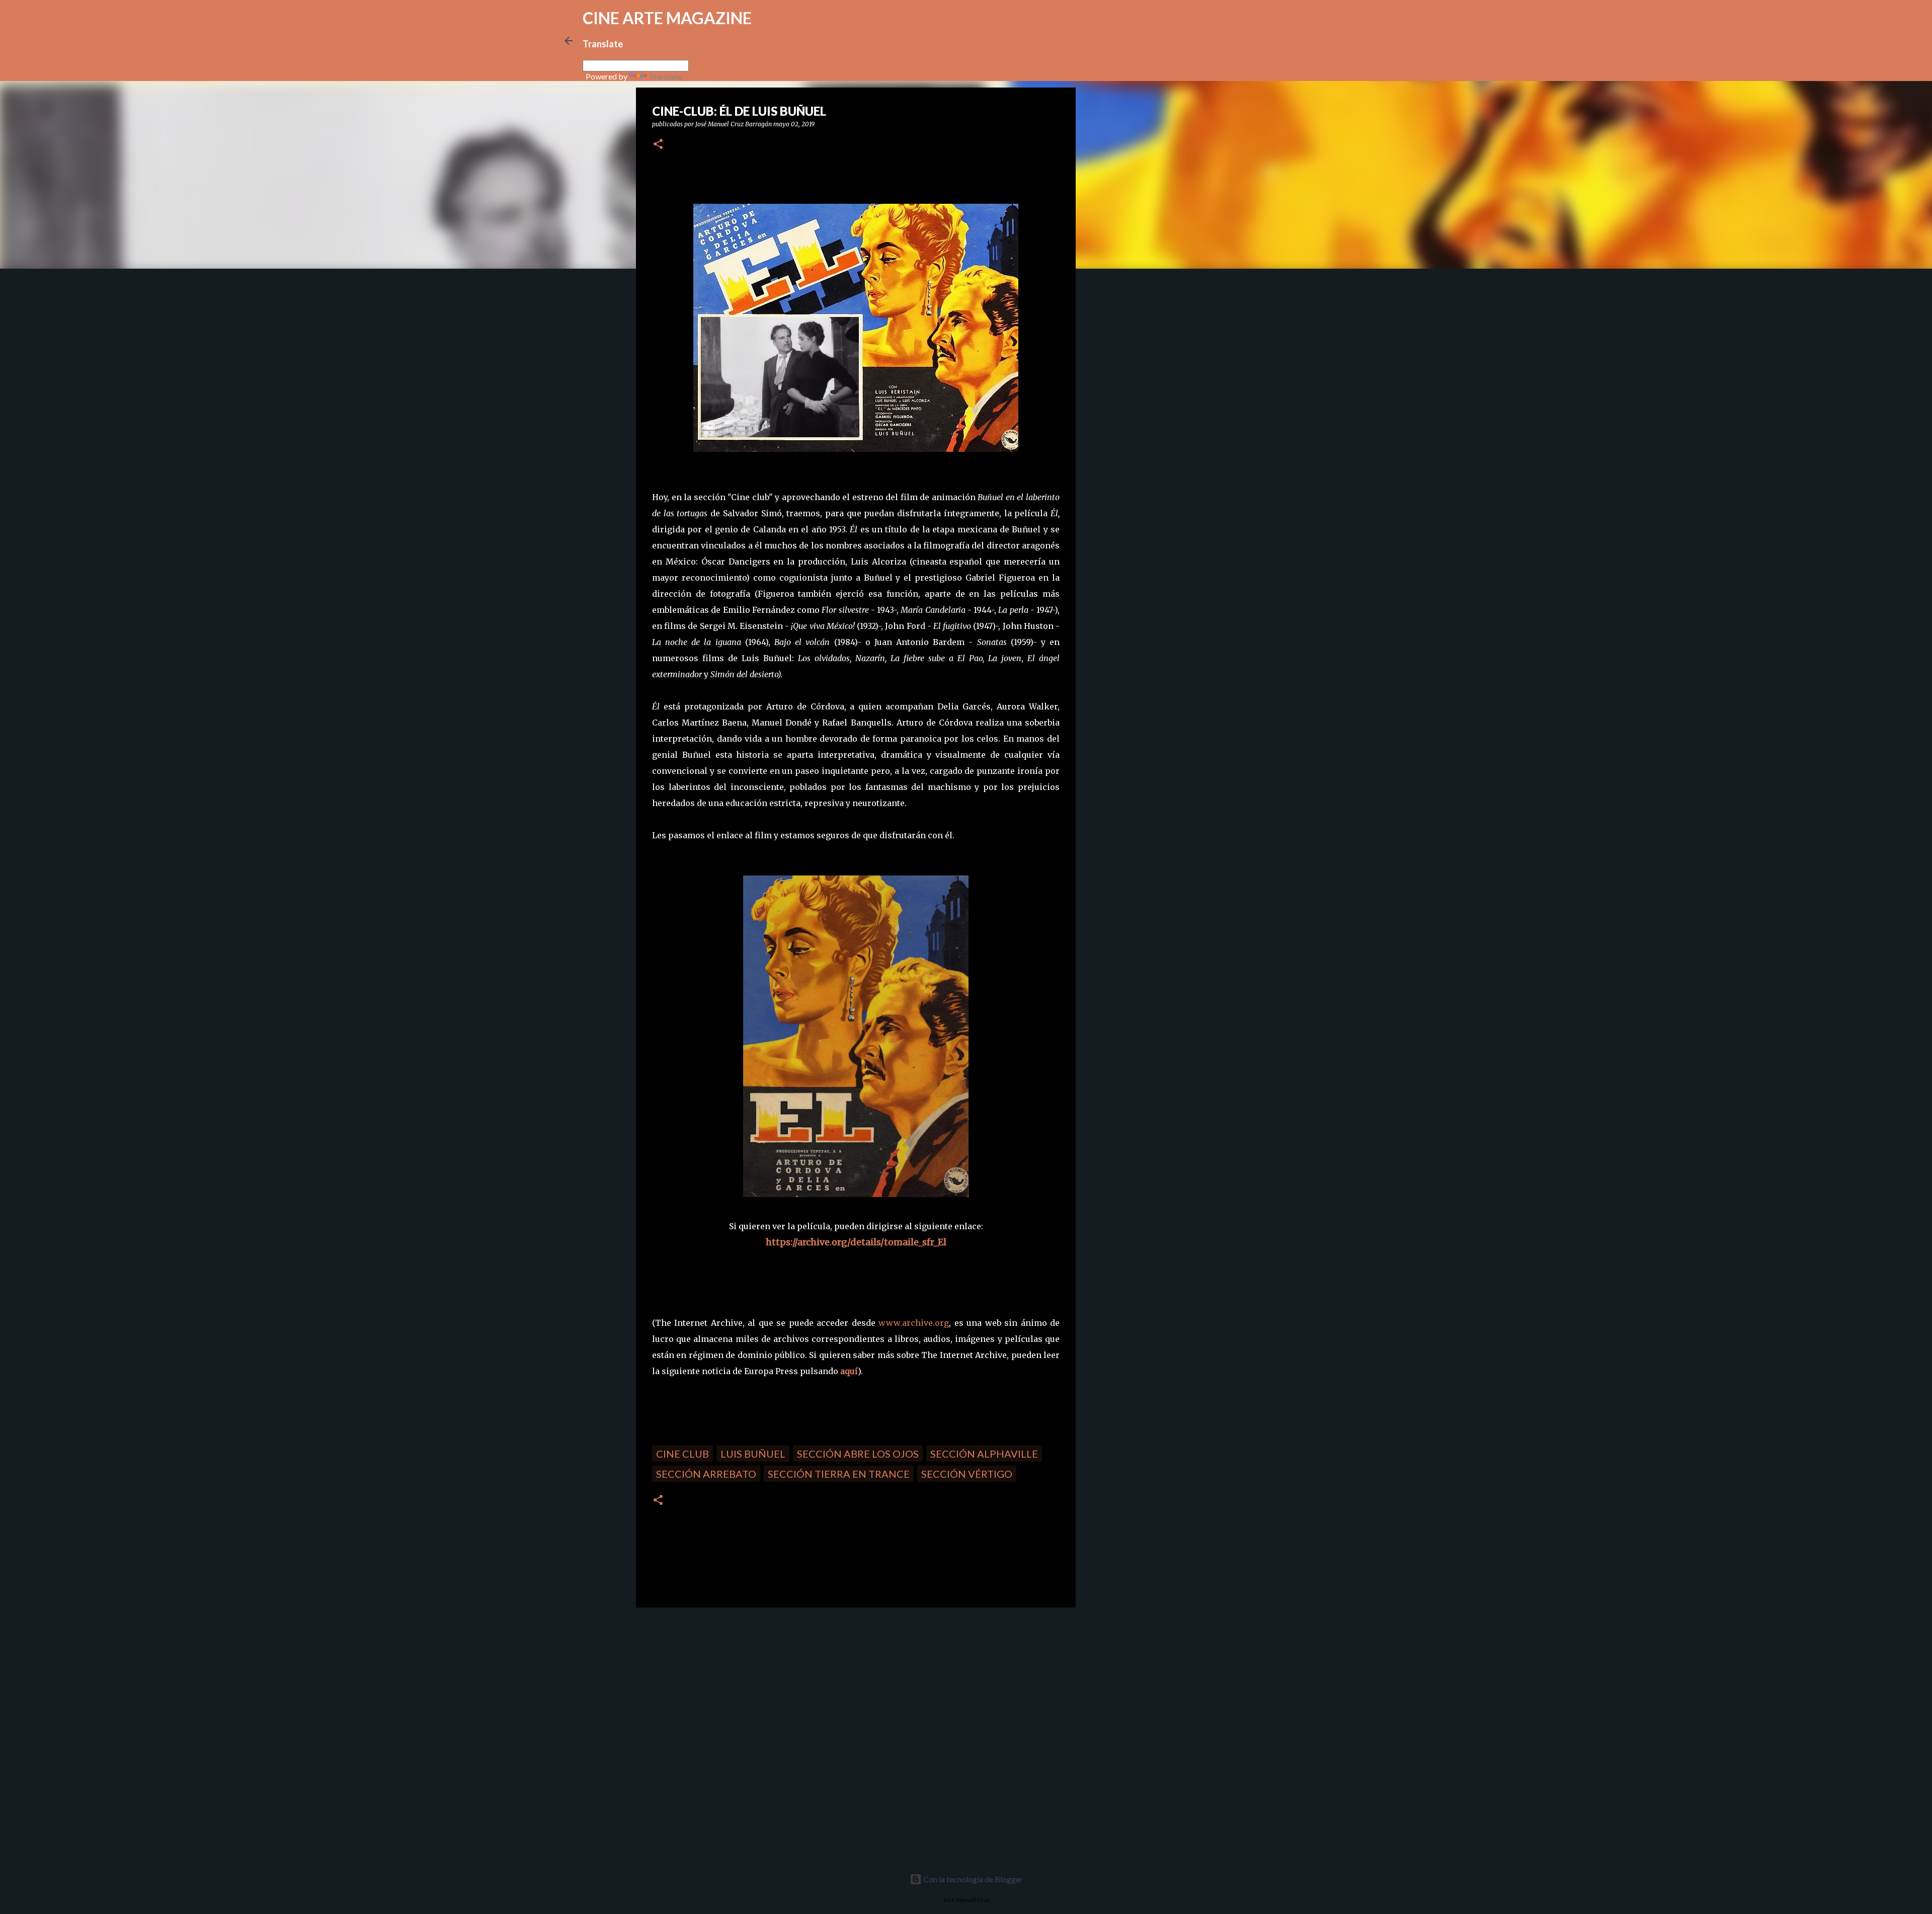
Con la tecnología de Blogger (972, 1879)
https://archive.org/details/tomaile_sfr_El (856, 1242)
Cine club (682, 1454)
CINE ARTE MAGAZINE (667, 18)
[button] (658, 145)
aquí (849, 1371)
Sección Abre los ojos (858, 1454)
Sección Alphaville (984, 1454)
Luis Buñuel (753, 1454)
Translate (665, 76)
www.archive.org (914, 1323)
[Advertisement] (707, 1686)
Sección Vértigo (967, 1474)
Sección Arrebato (706, 1474)
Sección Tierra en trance (839, 1474)
